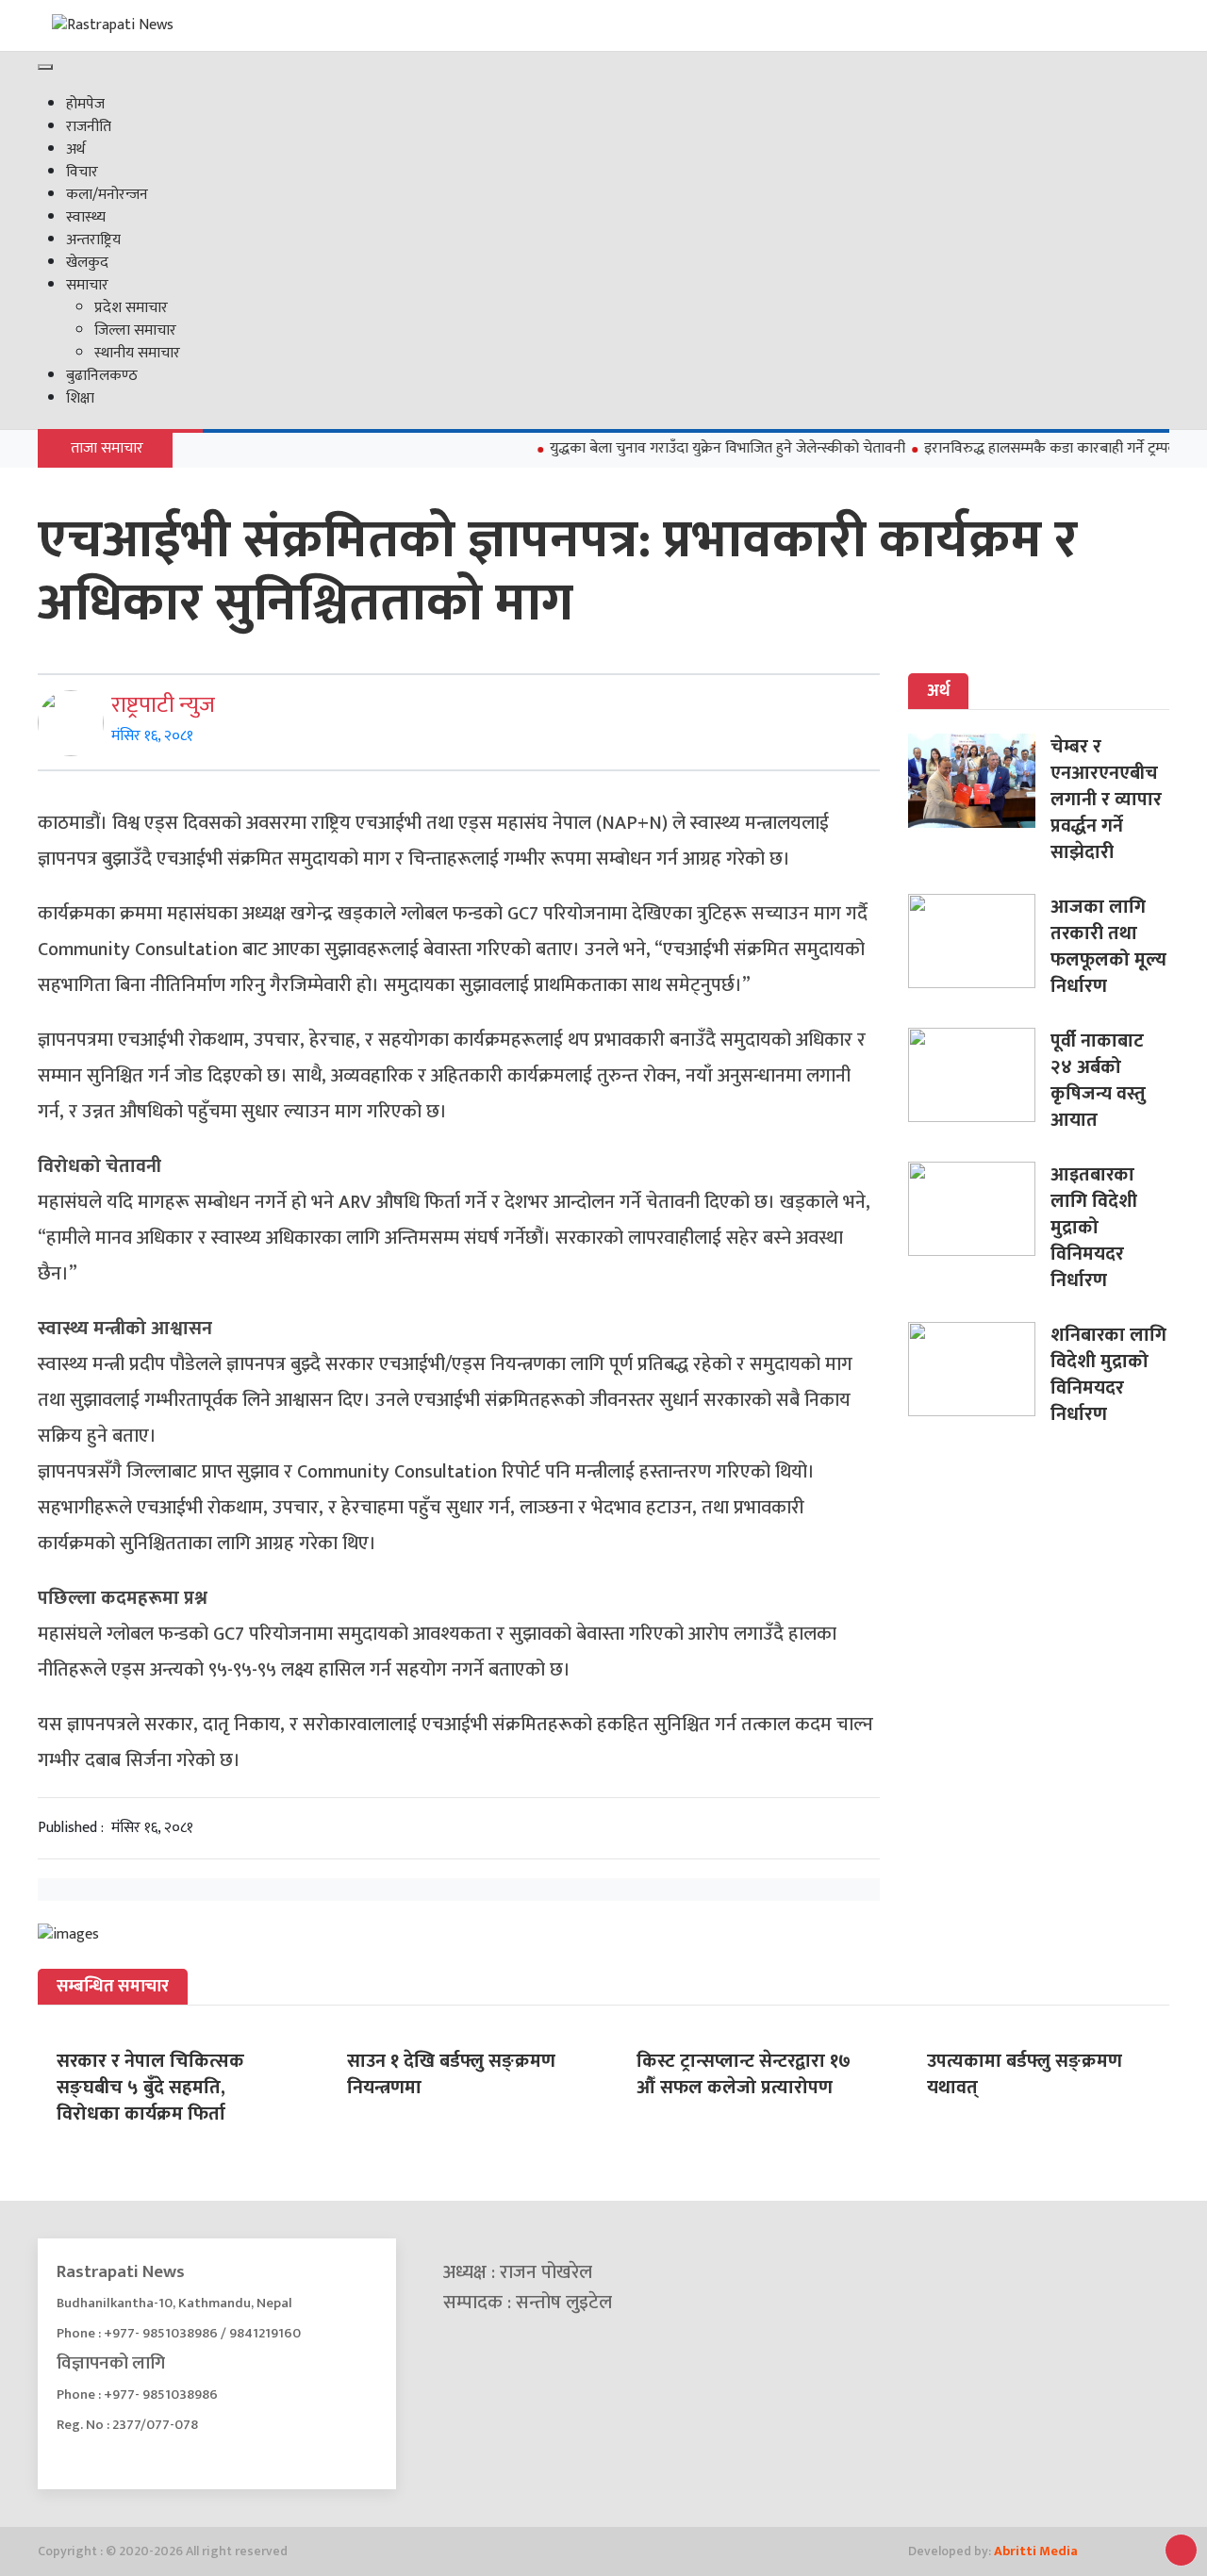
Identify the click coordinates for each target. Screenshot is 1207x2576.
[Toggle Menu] (45, 67)
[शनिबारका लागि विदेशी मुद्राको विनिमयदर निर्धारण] (979, 1369)
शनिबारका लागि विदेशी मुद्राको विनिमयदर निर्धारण (1108, 1375)
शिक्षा (80, 398)
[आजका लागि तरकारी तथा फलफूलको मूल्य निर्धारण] (979, 941)
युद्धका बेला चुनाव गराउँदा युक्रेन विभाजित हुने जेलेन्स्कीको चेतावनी (696, 448)
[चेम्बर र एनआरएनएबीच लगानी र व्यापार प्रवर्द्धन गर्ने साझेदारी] (979, 781)
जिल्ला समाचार (135, 330)
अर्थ (75, 149)
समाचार (87, 285)
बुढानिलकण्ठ (102, 376)
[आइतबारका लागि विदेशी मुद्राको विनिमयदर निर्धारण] (979, 1209)
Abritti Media (1036, 2551)
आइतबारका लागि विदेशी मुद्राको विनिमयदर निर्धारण (1094, 1228)
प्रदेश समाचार (131, 308)
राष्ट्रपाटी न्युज (163, 705)
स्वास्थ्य (86, 217)
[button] (1181, 2550)
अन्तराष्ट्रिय (93, 240)
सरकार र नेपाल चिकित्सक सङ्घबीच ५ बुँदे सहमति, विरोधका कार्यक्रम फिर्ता (150, 2088)
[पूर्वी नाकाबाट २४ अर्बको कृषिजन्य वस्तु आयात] (979, 1075)
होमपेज (85, 104)
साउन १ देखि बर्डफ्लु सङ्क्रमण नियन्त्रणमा (451, 2074)
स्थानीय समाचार (137, 353)
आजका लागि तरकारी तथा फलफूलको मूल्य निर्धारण (1108, 947)
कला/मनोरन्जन (107, 195)
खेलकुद (87, 263)
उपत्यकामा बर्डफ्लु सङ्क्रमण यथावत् (1025, 2074)
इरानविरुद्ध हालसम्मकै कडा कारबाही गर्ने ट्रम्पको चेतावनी (1046, 448)
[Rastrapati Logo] (226, 25)
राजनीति (89, 127)
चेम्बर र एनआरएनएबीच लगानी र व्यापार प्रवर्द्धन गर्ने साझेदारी (1106, 800)
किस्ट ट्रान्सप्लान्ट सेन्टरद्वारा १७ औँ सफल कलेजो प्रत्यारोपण (744, 2074)
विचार (82, 172)
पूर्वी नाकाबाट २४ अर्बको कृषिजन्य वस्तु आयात (1098, 1081)
